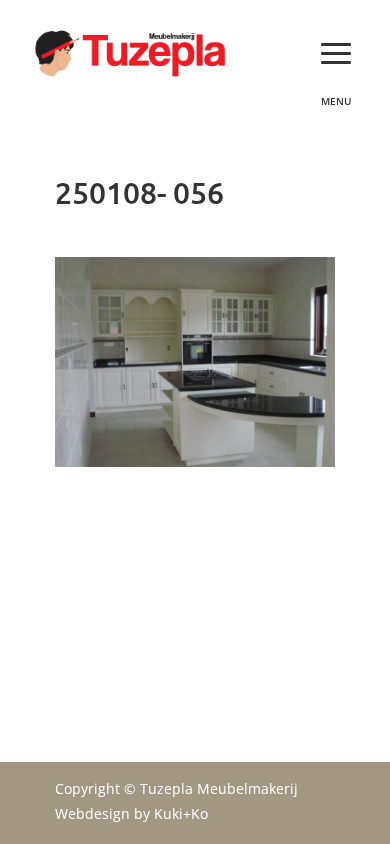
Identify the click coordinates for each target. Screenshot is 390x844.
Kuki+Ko (181, 813)
